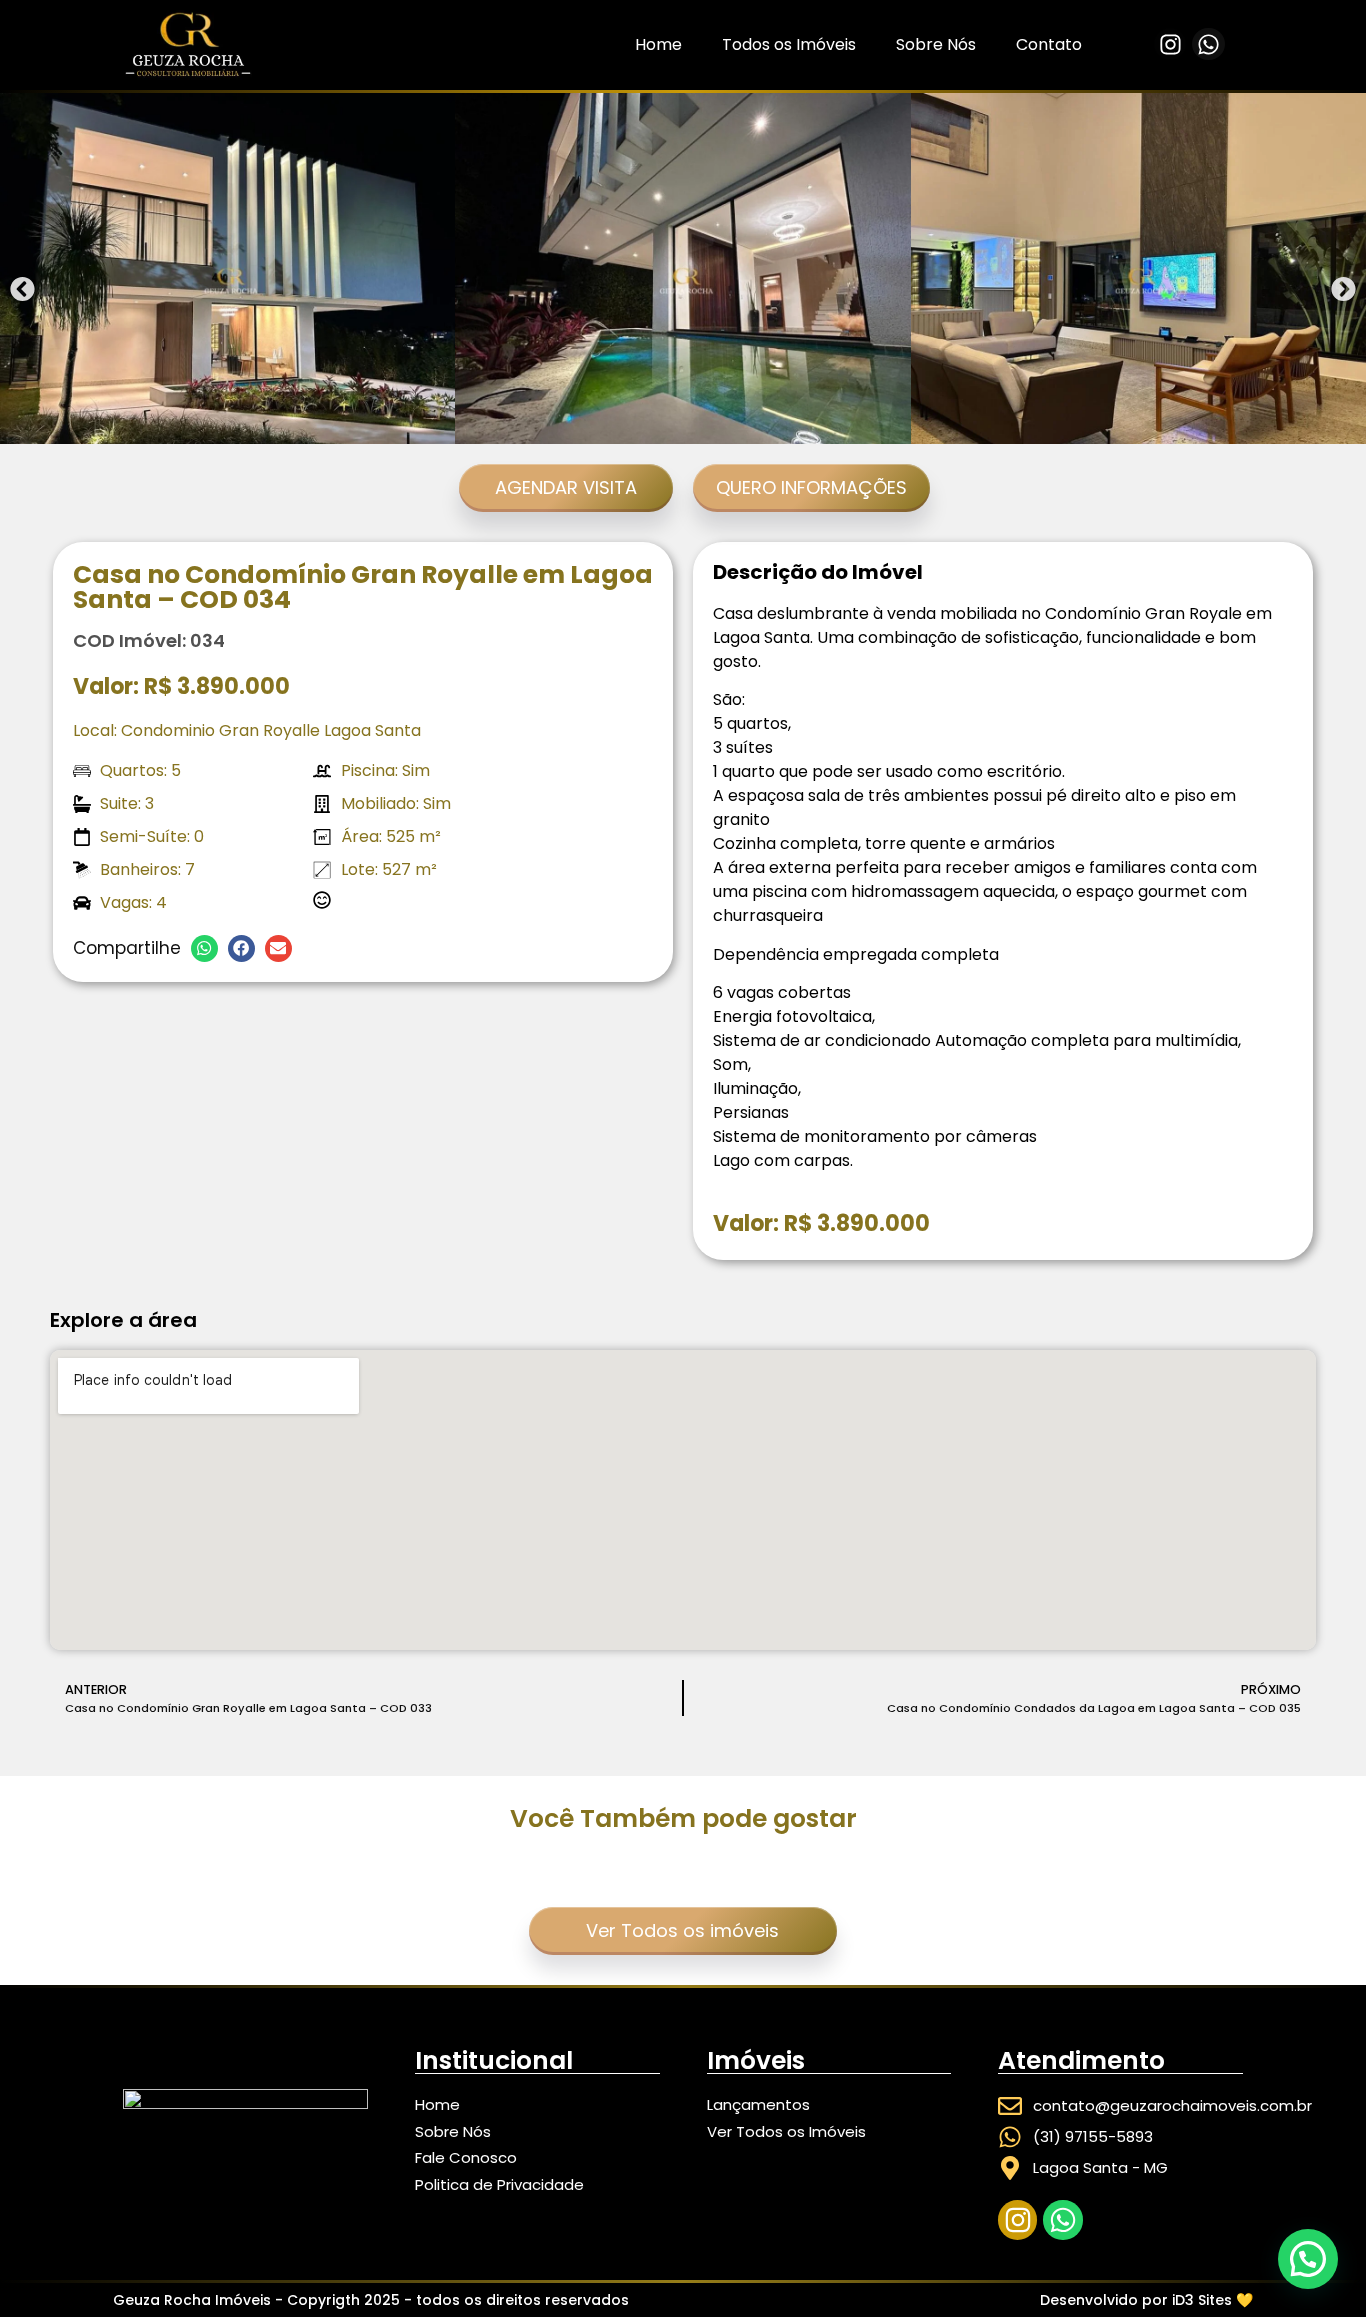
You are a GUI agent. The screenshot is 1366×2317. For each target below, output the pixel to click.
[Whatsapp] (1208, 44)
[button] (22, 289)
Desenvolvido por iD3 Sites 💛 (1146, 2300)
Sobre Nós (936, 44)
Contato (1049, 44)
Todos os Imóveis (789, 44)
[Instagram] (1170, 44)
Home (658, 44)
